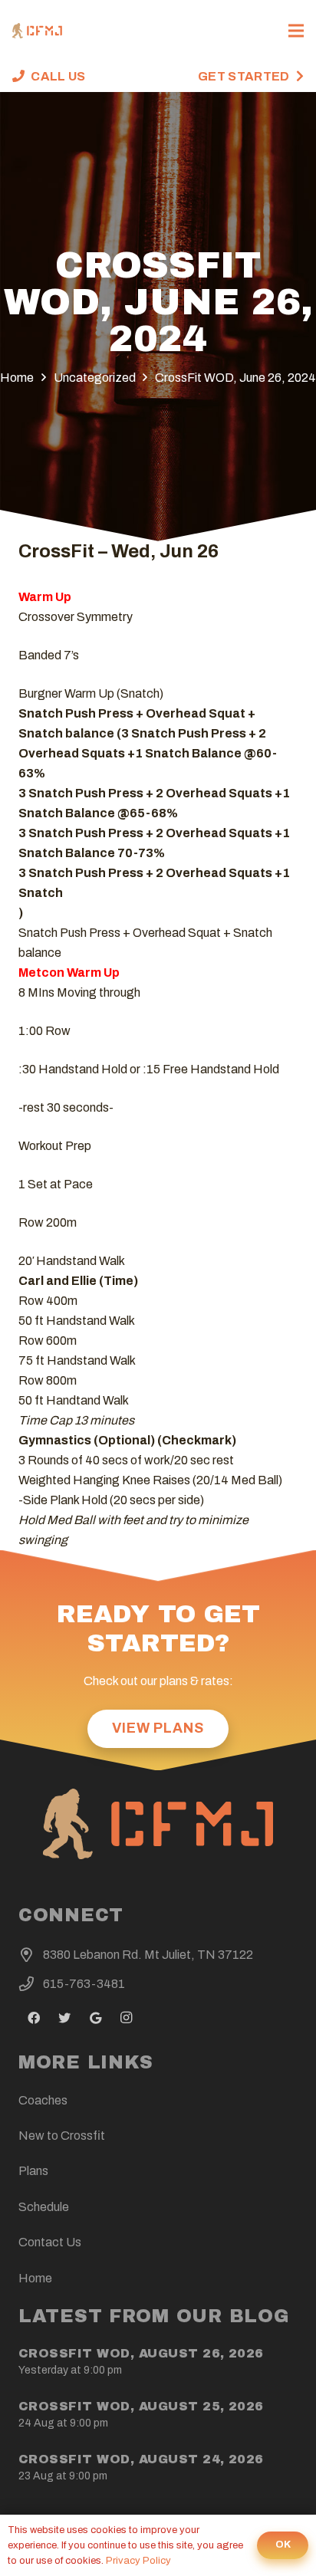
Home (35, 2278)
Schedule (44, 2207)
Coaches (43, 2100)
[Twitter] (64, 2018)
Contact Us (50, 2242)
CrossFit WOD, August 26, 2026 (141, 2353)
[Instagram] (126, 2018)
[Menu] (296, 31)
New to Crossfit (62, 2136)
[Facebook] (34, 2018)
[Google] (95, 2018)
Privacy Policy (138, 2561)
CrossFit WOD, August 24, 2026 (141, 2459)
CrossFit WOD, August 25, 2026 (141, 2406)
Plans (33, 2171)
